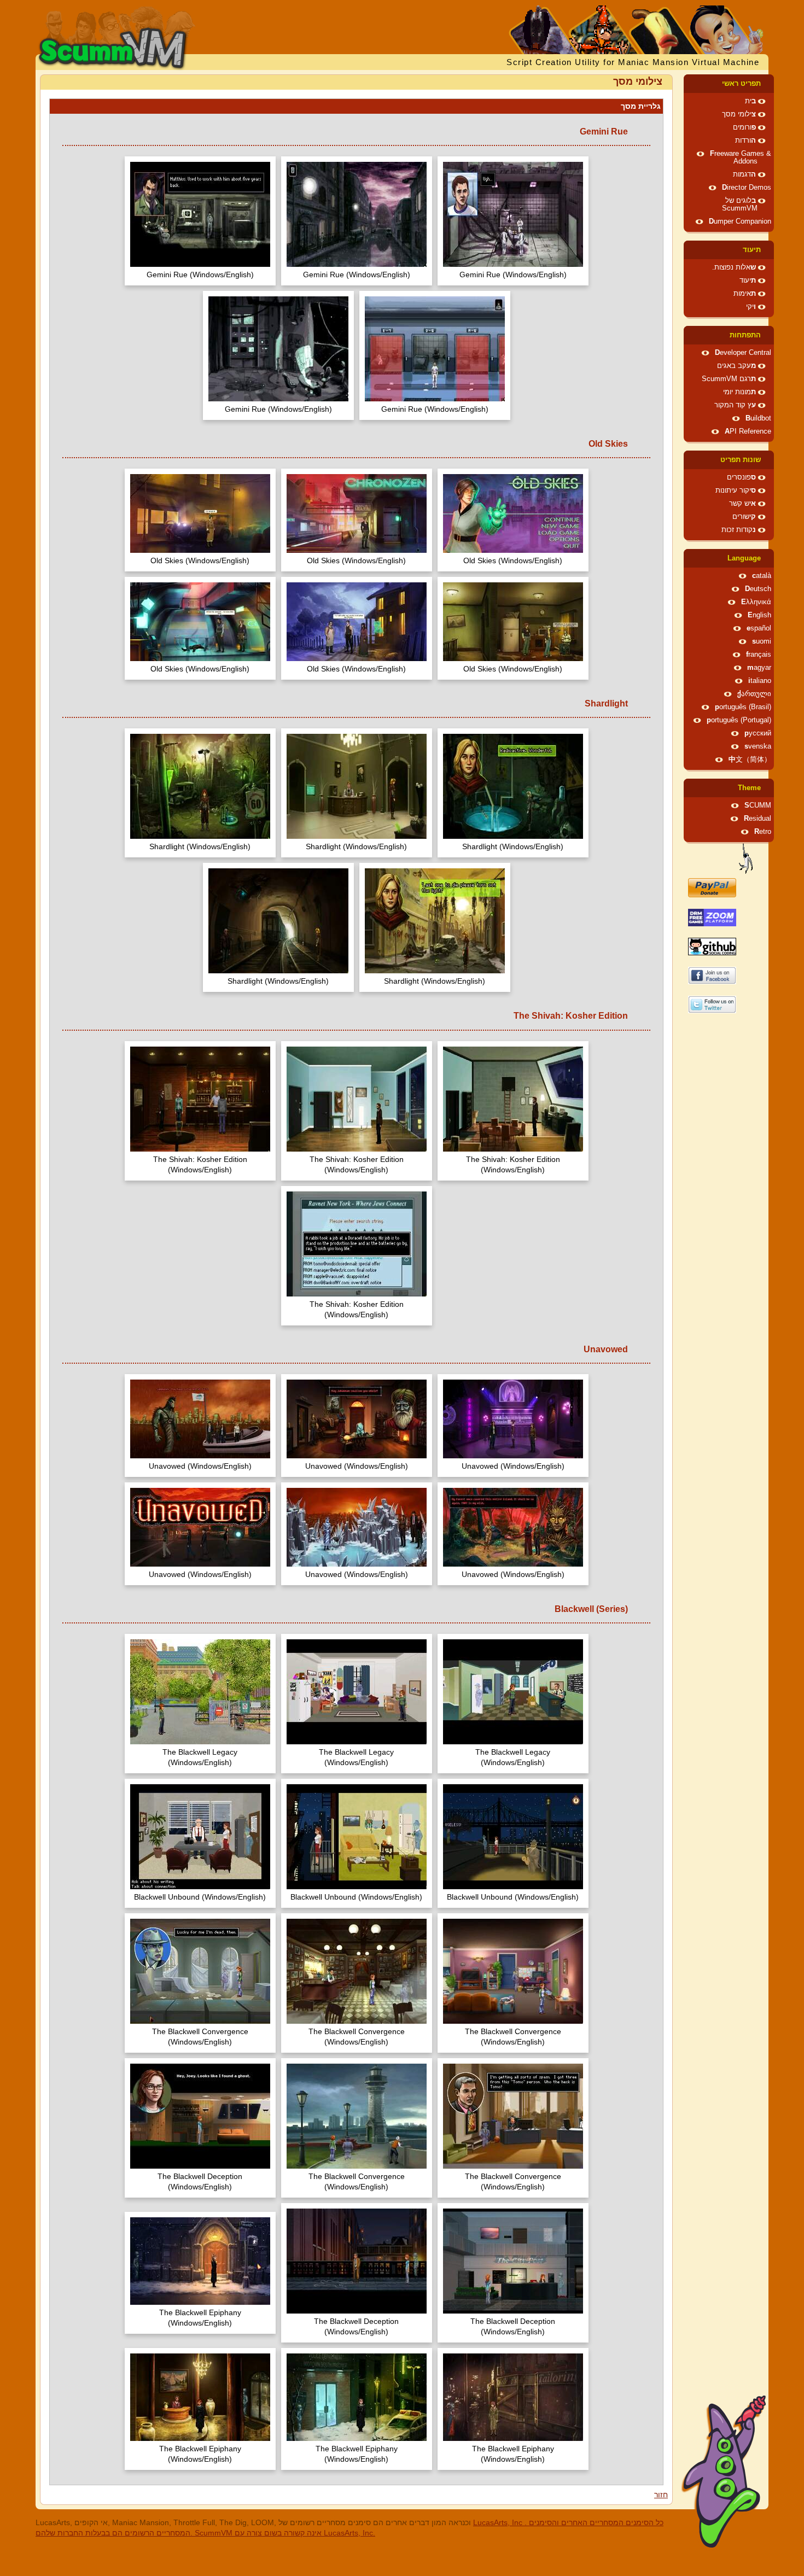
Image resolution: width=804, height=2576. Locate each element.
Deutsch (758, 589)
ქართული (754, 694)
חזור (661, 2495)
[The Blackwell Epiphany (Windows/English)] (200, 2262)
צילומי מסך (739, 114)
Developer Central (743, 353)
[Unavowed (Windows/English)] (513, 1420)
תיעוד (752, 250)
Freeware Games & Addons (741, 157)
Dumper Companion (740, 221)
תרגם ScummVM (729, 379)
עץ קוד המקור (735, 405)
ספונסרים (741, 477)
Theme (749, 788)
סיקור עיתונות (736, 490)
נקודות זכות (739, 530)
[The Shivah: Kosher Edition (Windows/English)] (513, 1100)
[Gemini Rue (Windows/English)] (513, 216)
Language (744, 558)
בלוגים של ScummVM (740, 205)
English (759, 615)
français (759, 655)
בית (750, 101)
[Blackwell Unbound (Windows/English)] (513, 1838)
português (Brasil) (743, 707)
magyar (759, 668)
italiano (760, 681)
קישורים (744, 517)
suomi (762, 641)
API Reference (748, 431)
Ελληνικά (756, 602)
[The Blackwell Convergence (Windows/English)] (513, 1973)
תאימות (745, 294)
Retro (763, 832)
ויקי (751, 307)
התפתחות (745, 335)
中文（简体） (750, 760)
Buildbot (758, 418)
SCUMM (758, 805)
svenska (758, 746)
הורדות (745, 141)
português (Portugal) (739, 720)
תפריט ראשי (741, 84)
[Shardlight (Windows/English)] (513, 788)
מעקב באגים (736, 366)
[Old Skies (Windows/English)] (513, 515)
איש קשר (742, 504)
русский (758, 733)
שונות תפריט (741, 460)
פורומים (744, 127)
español (759, 628)
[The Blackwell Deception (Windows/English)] (200, 2118)
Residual (758, 819)
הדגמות (744, 174)
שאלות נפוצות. (734, 267)
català (762, 576)
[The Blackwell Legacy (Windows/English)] (513, 1693)
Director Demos (747, 188)
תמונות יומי (739, 392)
